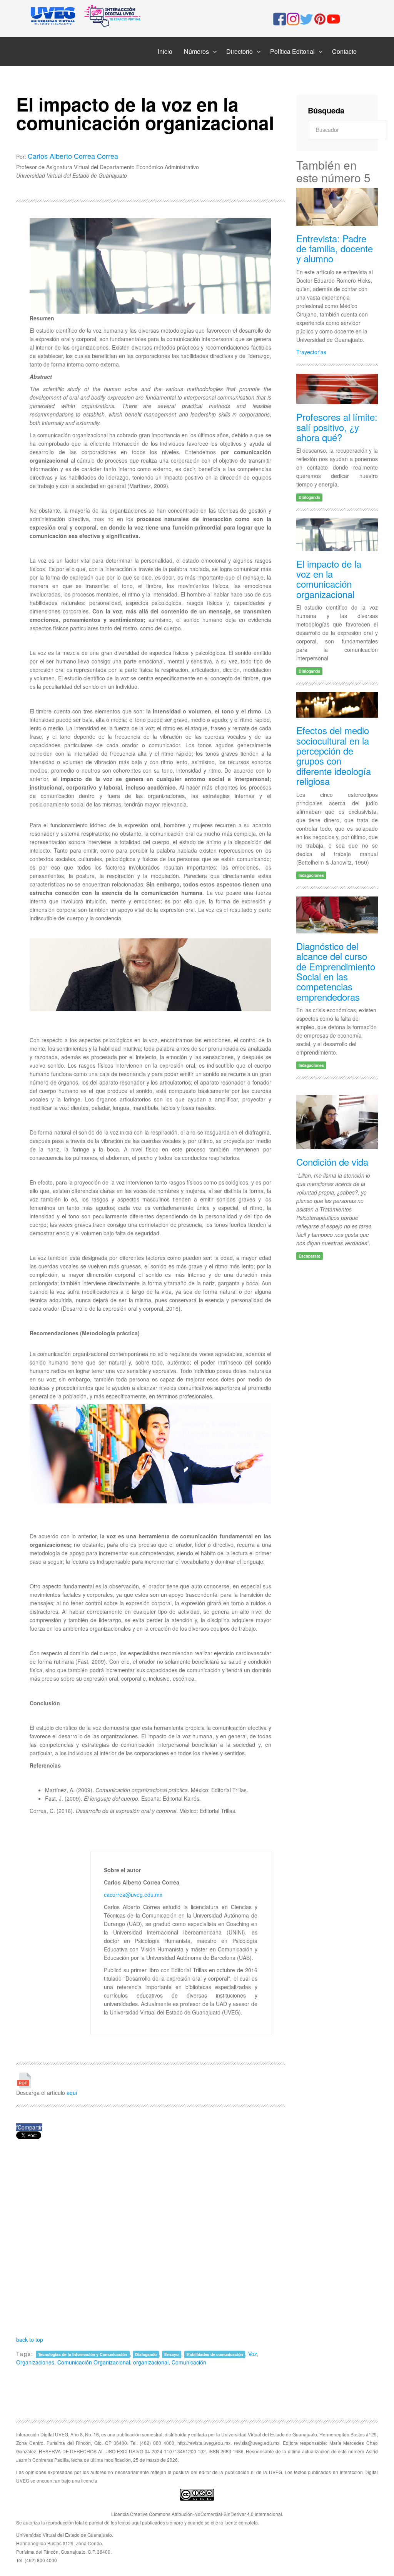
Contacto (344, 51)
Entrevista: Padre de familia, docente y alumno (335, 248)
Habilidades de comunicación (215, 2354)
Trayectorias (311, 352)
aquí (72, 2093)
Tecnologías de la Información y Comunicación (83, 2354)
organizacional (151, 2362)
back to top (30, 2339)
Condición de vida (332, 1162)
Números (196, 51)
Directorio (240, 51)
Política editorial (292, 51)
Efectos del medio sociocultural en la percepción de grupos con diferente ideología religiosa (334, 756)
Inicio (165, 51)
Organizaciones (35, 2362)
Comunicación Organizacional (94, 2362)
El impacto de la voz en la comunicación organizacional (329, 579)
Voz (253, 2354)
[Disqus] (150, 2237)
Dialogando (146, 2354)
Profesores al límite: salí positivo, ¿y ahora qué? (337, 427)
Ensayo (171, 2354)
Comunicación (189, 2362)
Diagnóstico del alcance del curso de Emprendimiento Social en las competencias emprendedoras (336, 971)
